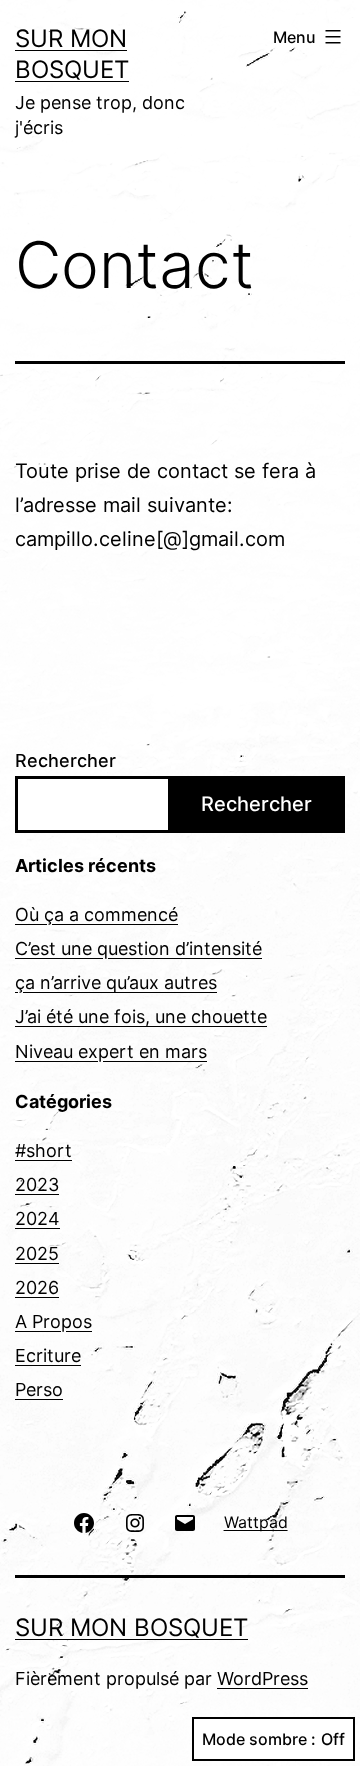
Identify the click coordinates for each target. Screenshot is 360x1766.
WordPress (262, 1678)
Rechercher (65, 760)
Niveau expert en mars (111, 1051)
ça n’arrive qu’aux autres (116, 982)
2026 (37, 1287)
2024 (37, 1218)
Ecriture (48, 1355)
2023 (37, 1184)
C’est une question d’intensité (138, 948)
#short (43, 1150)
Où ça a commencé (96, 914)
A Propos (53, 1321)
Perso (39, 1389)
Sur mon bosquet (131, 1627)
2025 (37, 1253)
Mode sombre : (259, 1739)
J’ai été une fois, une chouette (141, 1016)
